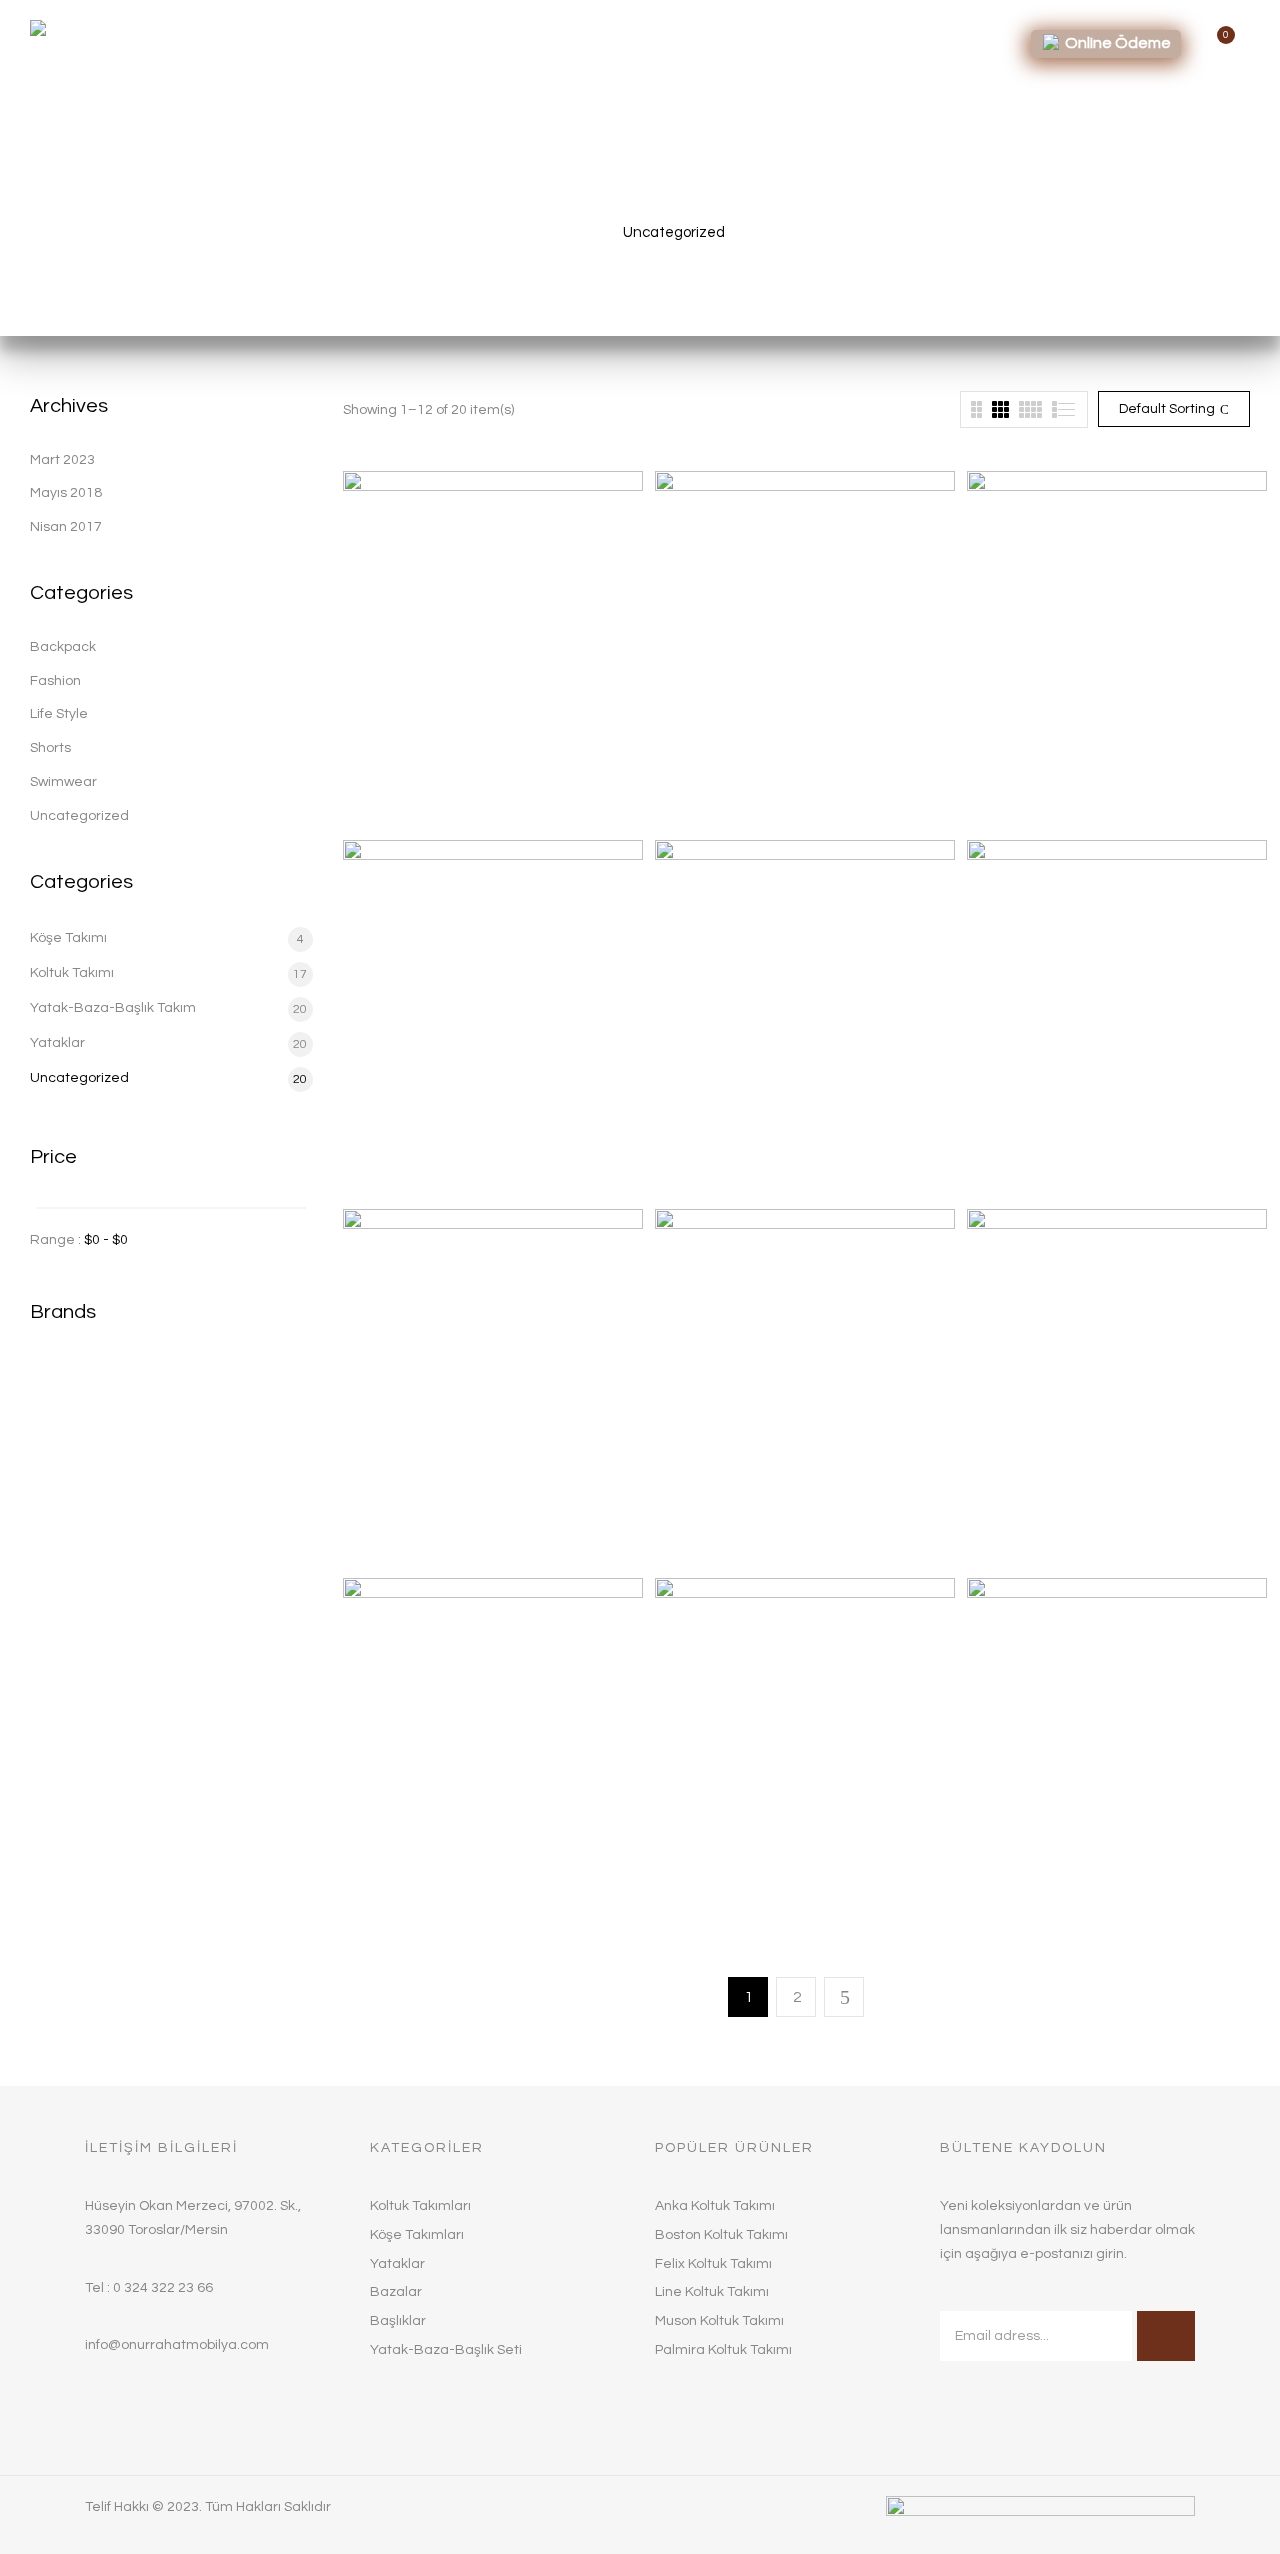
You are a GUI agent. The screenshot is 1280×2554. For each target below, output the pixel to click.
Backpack (63, 647)
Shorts (50, 748)
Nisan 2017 (66, 527)
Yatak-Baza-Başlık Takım (113, 1008)
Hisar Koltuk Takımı (722, 1163)
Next (844, 1997)
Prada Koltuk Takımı (726, 1901)
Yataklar (57, 1043)
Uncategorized (79, 816)
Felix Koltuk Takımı (408, 1163)
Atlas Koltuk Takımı (723, 794)
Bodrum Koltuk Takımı (1044, 794)
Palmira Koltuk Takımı (419, 1901)
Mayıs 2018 (66, 493)
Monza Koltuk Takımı (416, 1532)
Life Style (59, 714)
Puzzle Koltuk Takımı (1040, 1901)
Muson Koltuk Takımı (1040, 1532)
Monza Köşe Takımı (724, 1532)
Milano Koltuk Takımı (1039, 1163)
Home (575, 232)
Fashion (55, 681)
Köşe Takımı (68, 938)
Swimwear (63, 782)
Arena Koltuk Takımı (414, 794)
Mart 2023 (62, 460)
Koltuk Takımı (72, 973)
